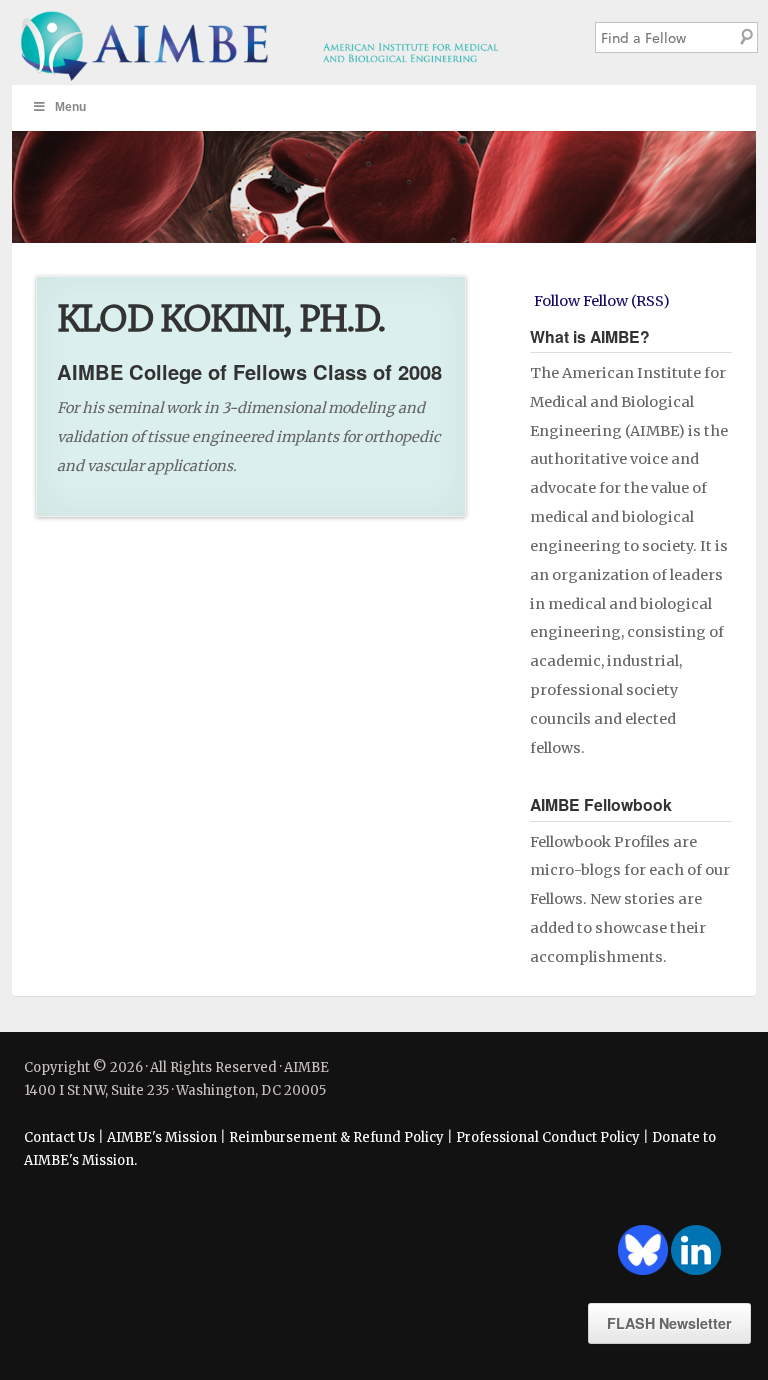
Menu (70, 107)
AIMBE (287, 42)
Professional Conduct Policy (548, 1137)
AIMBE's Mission (162, 1137)
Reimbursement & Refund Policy (336, 1137)
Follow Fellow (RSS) (602, 301)
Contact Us (59, 1137)
